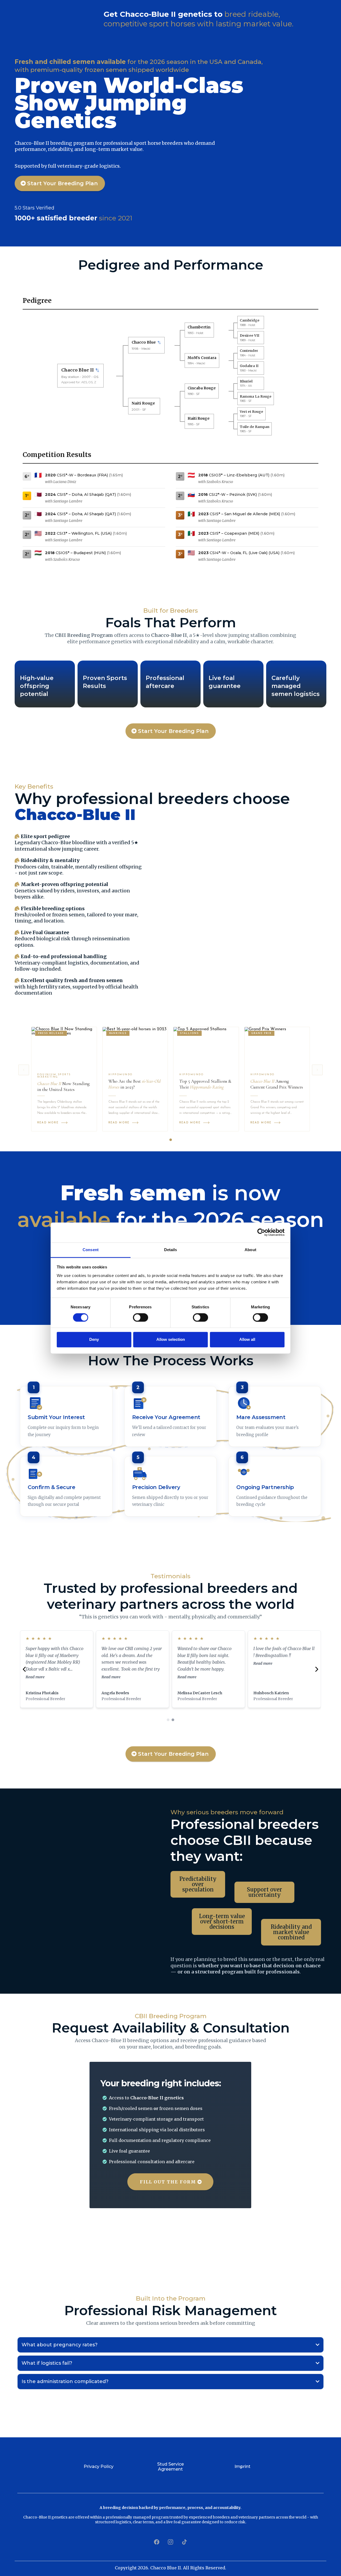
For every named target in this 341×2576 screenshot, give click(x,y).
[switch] (141, 1317)
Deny (94, 1340)
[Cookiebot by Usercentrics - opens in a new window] (261, 1232)
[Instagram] (170, 2542)
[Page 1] (170, 1140)
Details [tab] (171, 1250)
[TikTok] (184, 2542)
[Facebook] (157, 2542)
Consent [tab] (91, 1250)
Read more (35, 1677)
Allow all (247, 1340)
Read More (48, 1123)
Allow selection (171, 1340)
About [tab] (250, 1250)
